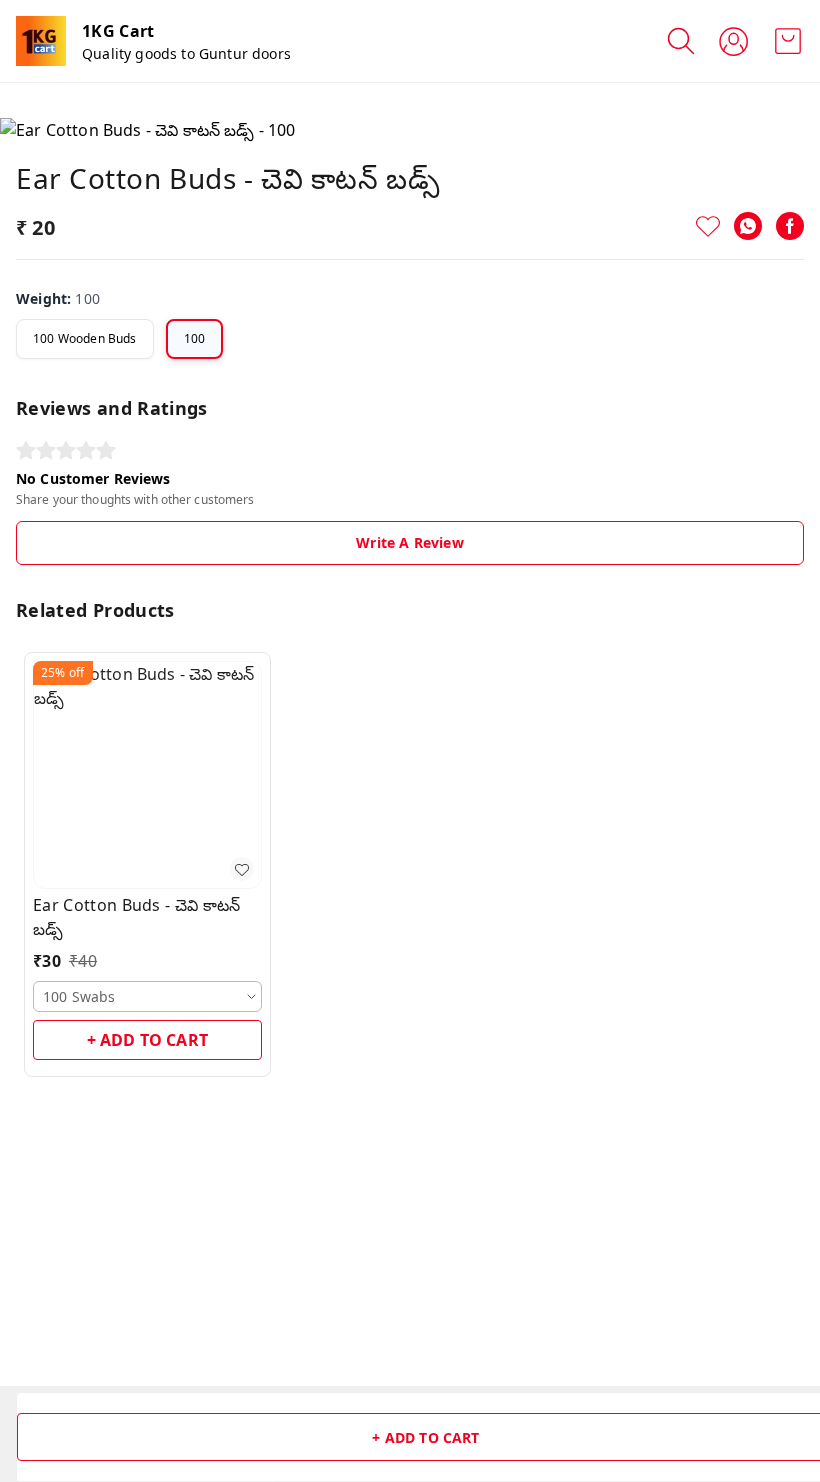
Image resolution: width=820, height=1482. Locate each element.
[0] (788, 41)
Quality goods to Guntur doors (186, 53)
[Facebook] (790, 226)
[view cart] (788, 41)
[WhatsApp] (748, 226)
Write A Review (409, 542)
